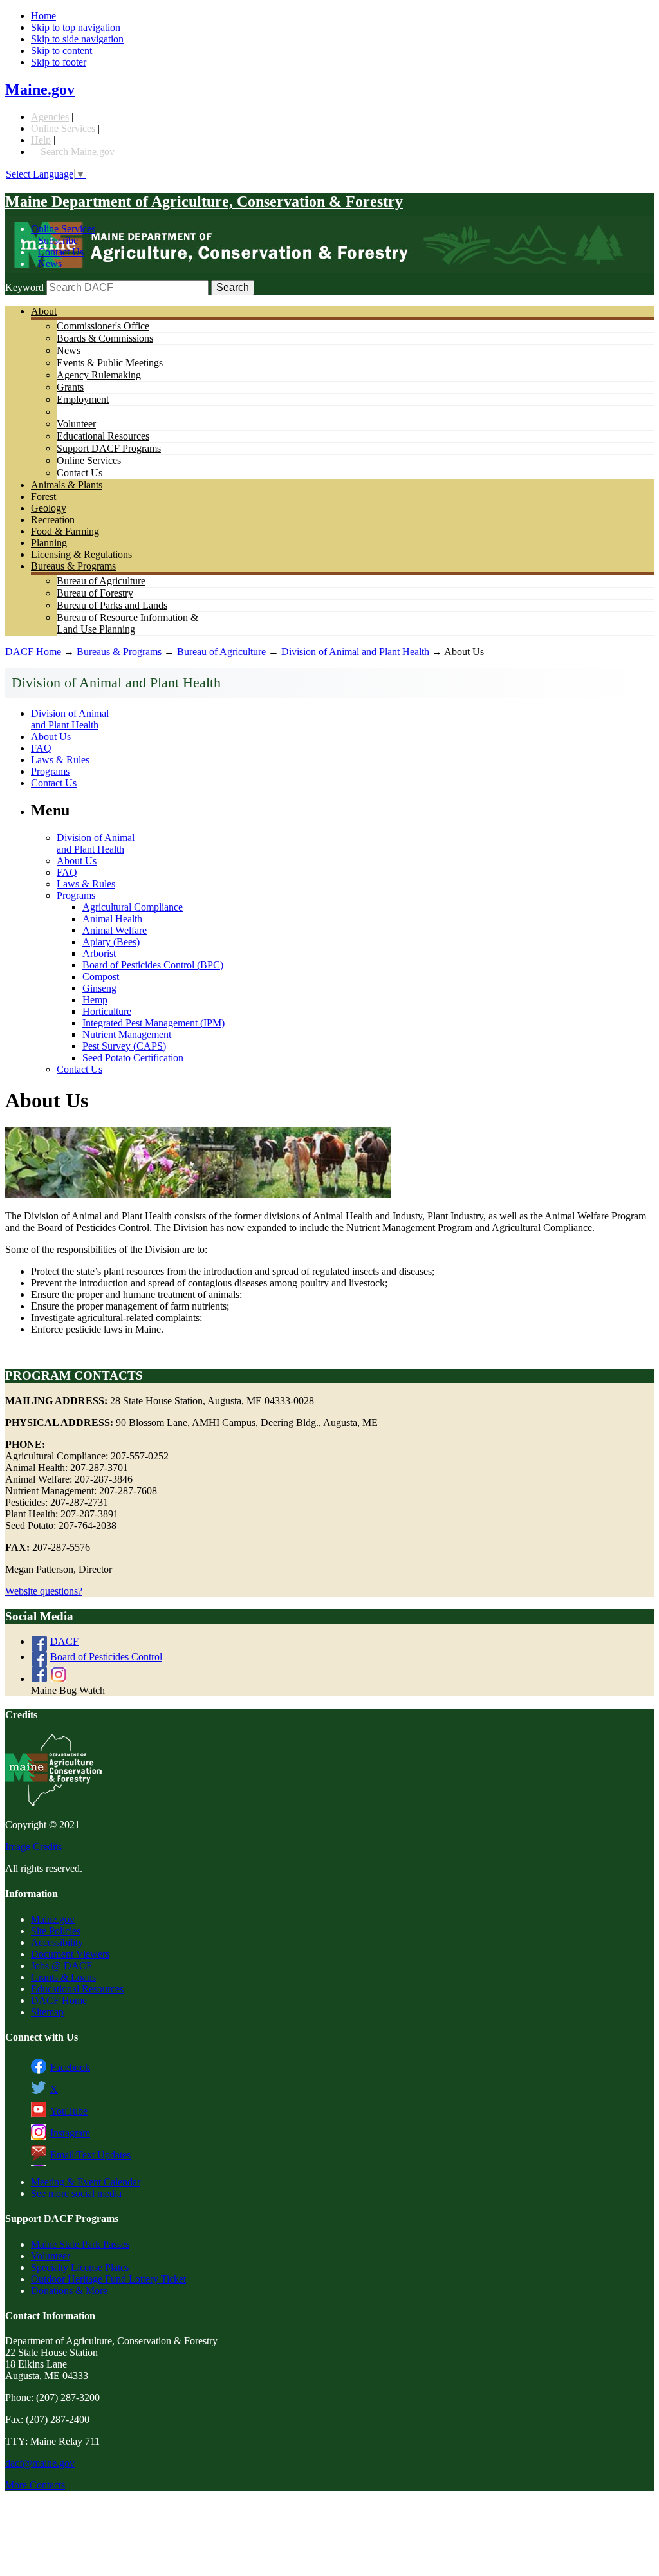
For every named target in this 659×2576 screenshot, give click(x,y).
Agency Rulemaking (99, 375)
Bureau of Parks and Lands (112, 605)
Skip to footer (59, 62)
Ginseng (99, 988)
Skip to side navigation (77, 39)
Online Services (63, 128)
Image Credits (33, 1847)
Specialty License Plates (80, 2267)
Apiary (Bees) (111, 942)
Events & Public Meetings (110, 363)
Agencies (50, 117)
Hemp (95, 1000)
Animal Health (112, 919)
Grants (70, 387)
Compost (101, 977)
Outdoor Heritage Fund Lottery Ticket (108, 2279)
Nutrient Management (127, 1034)
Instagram (70, 2133)
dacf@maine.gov (40, 2463)
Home (43, 16)
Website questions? (44, 1591)
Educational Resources (103, 436)
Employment (83, 399)
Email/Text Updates (90, 2155)
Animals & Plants (67, 485)
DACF (64, 1641)
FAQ (41, 748)
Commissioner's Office (103, 326)
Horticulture (107, 1011)
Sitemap (47, 2012)
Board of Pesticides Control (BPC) (153, 965)
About (44, 311)
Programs (50, 771)
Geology (49, 508)
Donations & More (69, 2291)
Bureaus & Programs (73, 566)
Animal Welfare (115, 930)
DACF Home (33, 652)
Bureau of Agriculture (101, 581)
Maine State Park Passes (80, 2244)
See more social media (76, 2193)
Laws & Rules (60, 760)
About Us (51, 737)
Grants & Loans (63, 1977)
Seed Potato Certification (133, 1058)
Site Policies (56, 1931)
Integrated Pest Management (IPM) (153, 1023)
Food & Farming (65, 531)
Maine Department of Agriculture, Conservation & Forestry (204, 201)
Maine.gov (40, 89)
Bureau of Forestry (95, 593)
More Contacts (35, 2485)
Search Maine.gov (78, 152)
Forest (43, 496)
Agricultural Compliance (133, 907)
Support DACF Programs (109, 448)
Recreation (53, 520)
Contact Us (61, 252)
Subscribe (58, 240)
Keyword (24, 287)
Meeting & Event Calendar (86, 2182)
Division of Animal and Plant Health (355, 652)
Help (41, 140)
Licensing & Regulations (81, 554)
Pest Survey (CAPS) (124, 1046)
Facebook (70, 2067)
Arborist (99, 953)
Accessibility (57, 1942)
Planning (49, 543)
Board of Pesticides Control (106, 1657)
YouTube (69, 2111)
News (50, 264)
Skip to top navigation (76, 27)
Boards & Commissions (105, 338)
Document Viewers (70, 1954)
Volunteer (76, 424)
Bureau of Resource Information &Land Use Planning (127, 623)
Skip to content (61, 51)
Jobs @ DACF (61, 1966)
